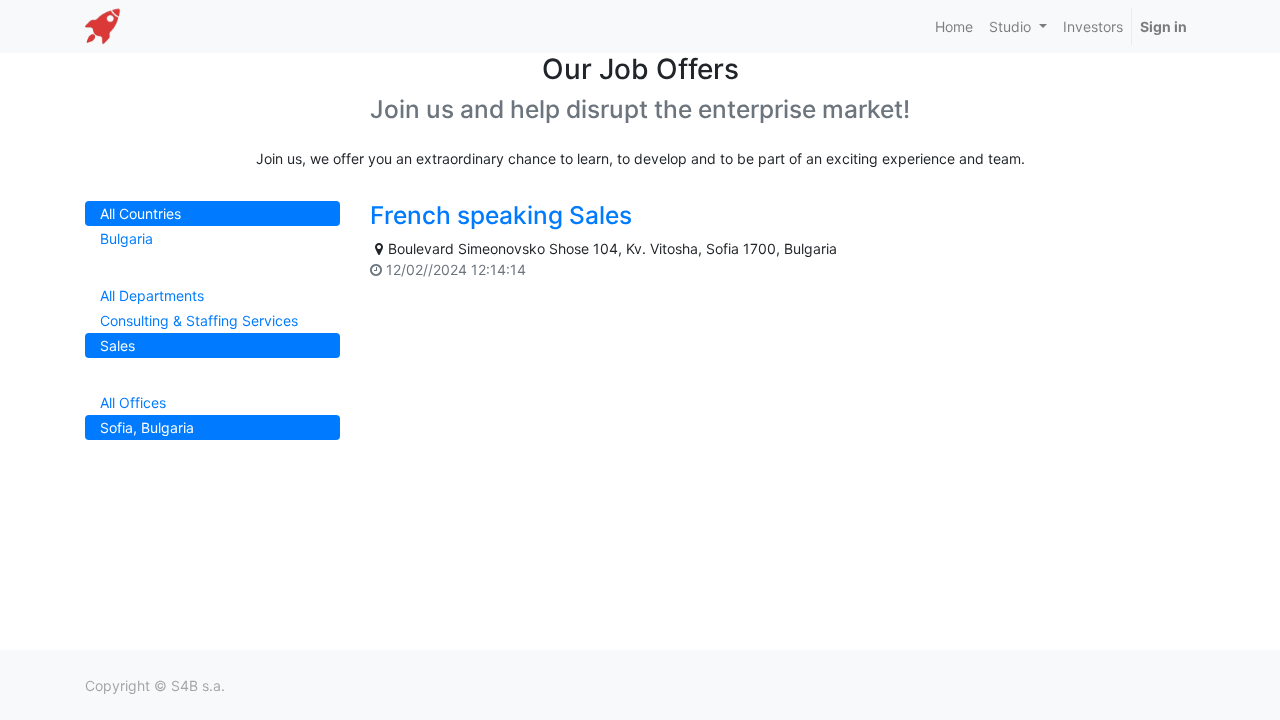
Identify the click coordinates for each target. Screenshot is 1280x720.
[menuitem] (954, 26)
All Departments (152, 295)
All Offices (133, 402)
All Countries (140, 213)
